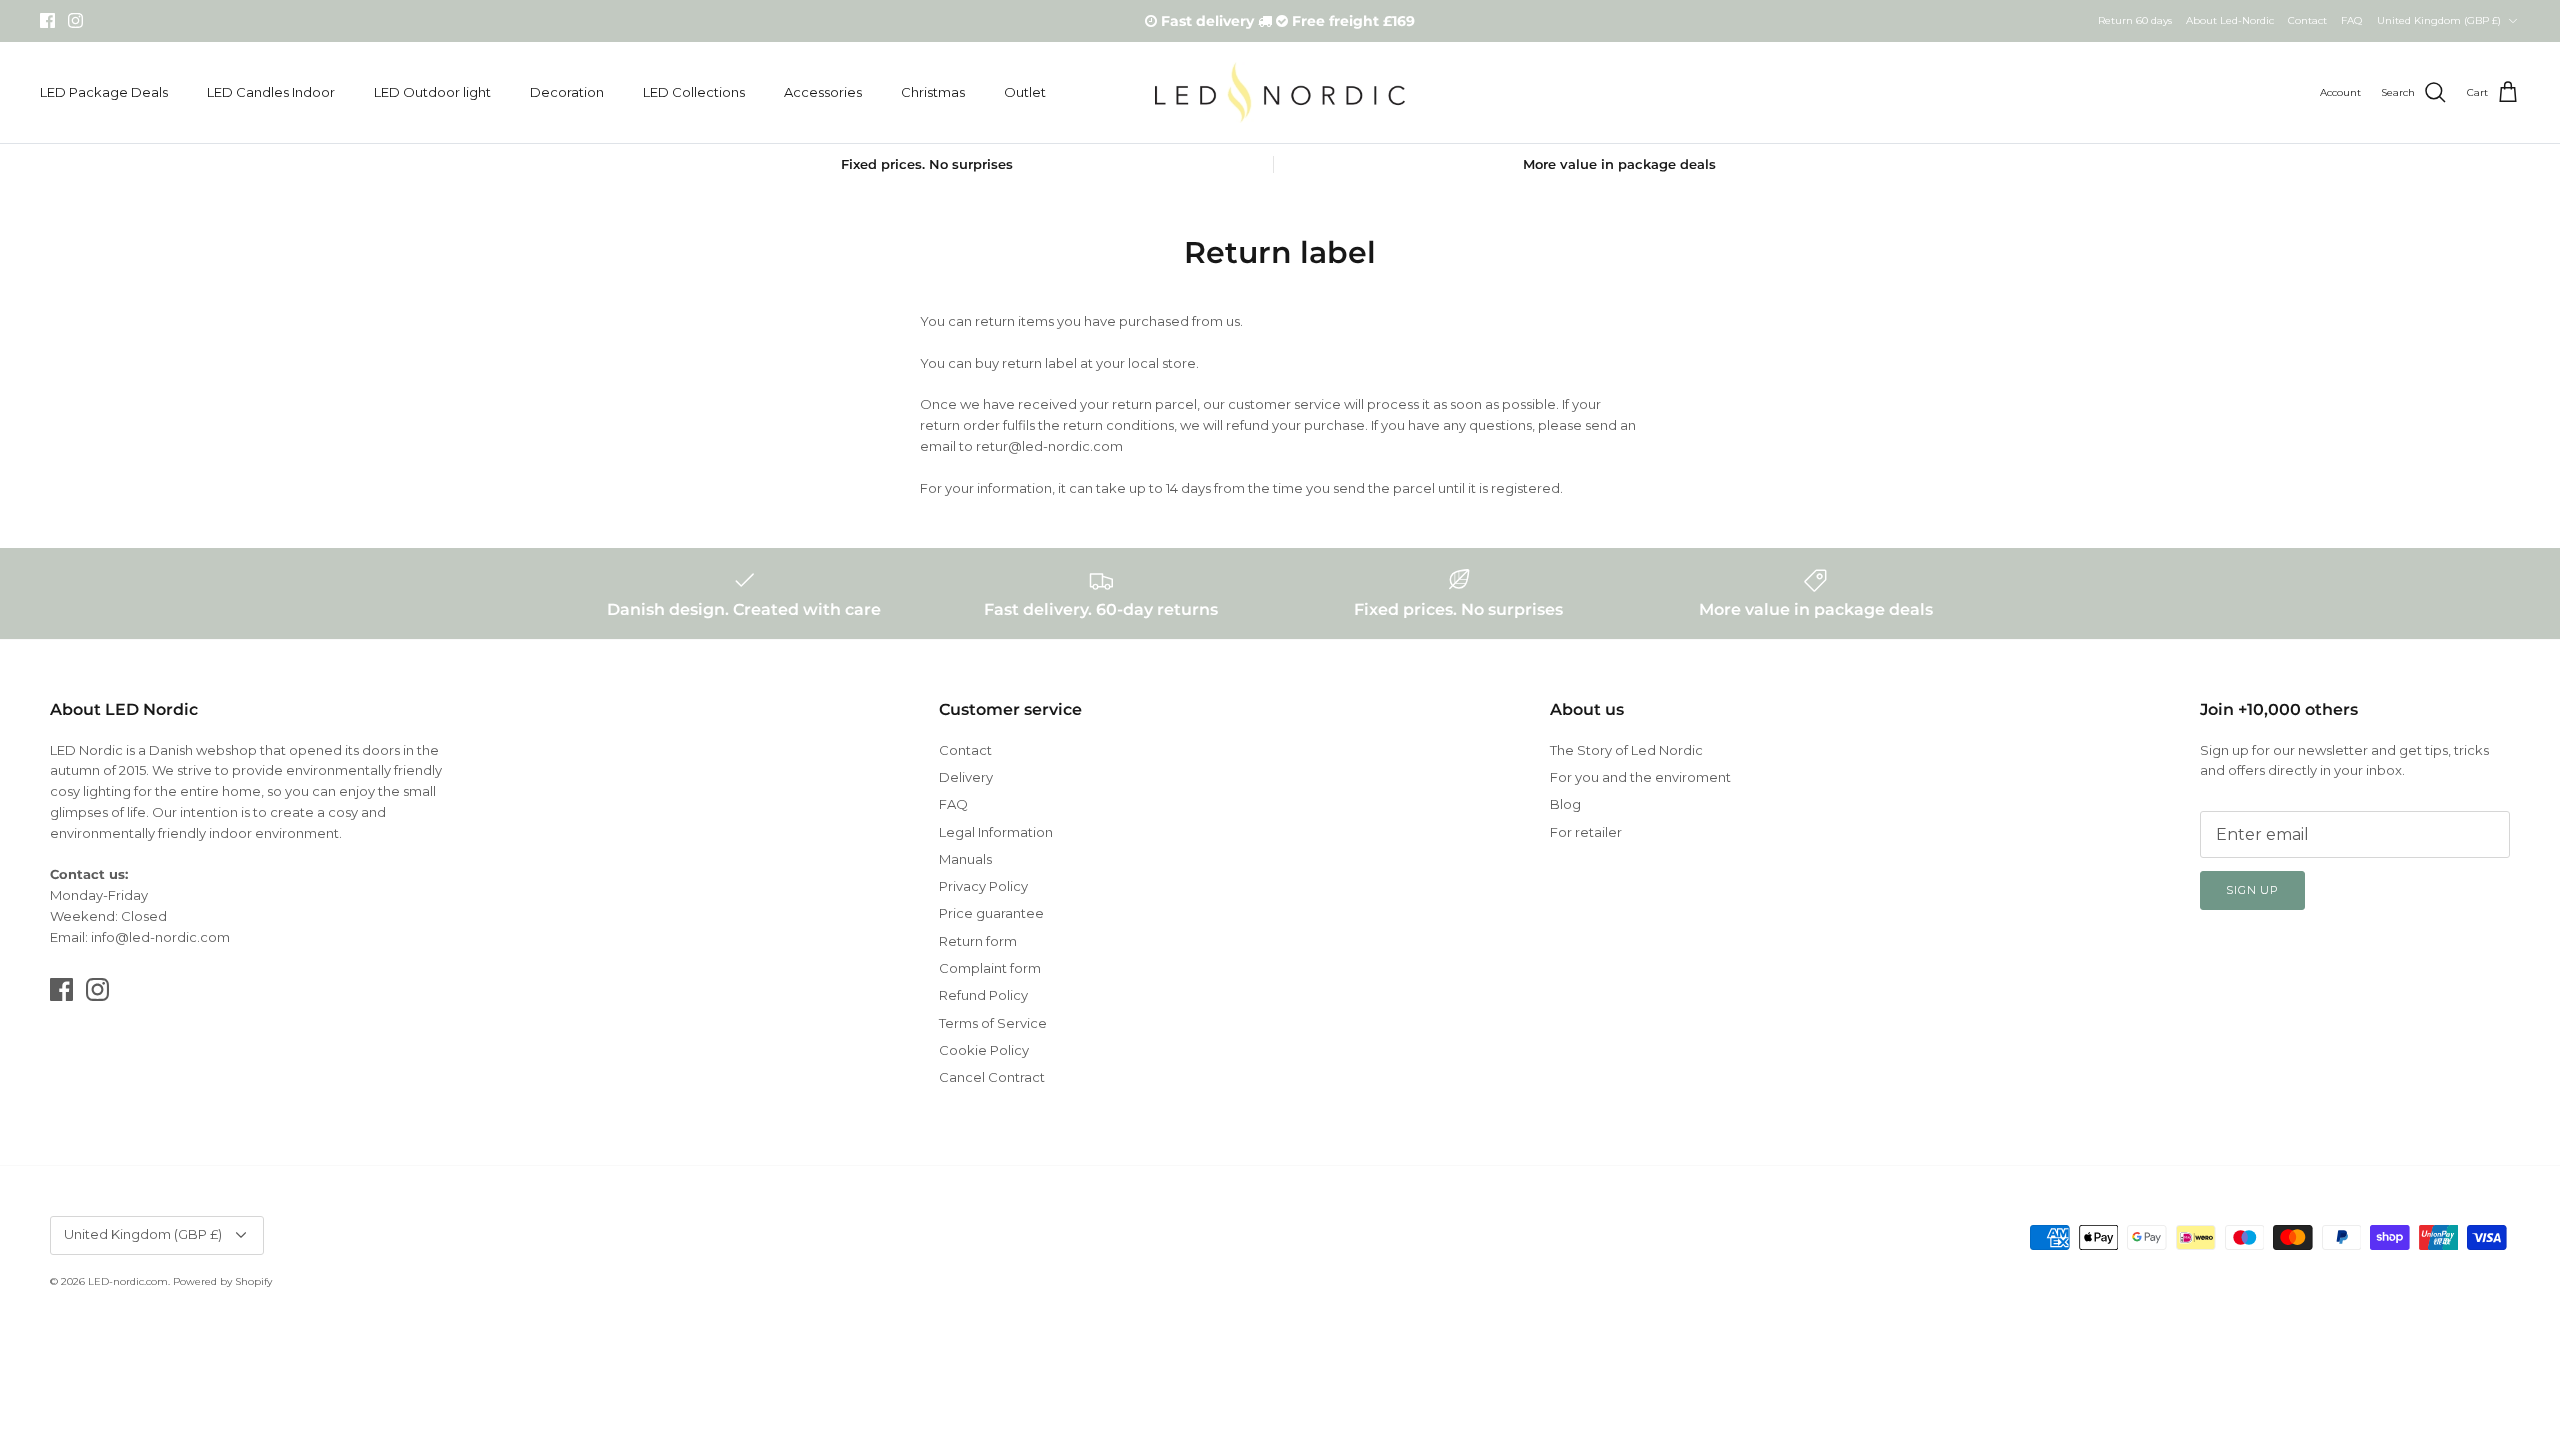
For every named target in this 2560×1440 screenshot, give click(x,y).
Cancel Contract (992, 1077)
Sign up (2252, 890)
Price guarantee (991, 913)
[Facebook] (47, 20)
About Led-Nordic (2230, 20)
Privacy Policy (983, 886)
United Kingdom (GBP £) (2439, 20)
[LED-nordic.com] (1280, 92)
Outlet (1025, 92)
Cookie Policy (984, 1050)
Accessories (823, 92)
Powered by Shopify (222, 1281)
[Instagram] (75, 20)
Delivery (966, 777)
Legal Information (996, 832)
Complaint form (990, 968)
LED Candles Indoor (271, 92)
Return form (978, 941)
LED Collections (694, 92)
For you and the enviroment (1640, 777)
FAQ (2351, 20)
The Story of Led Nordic (1626, 750)
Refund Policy (983, 995)
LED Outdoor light (432, 92)
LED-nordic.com (128, 1281)
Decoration (567, 92)
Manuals (965, 859)
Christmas (933, 92)
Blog (1565, 804)
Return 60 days (2135, 20)
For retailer (1586, 832)
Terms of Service (993, 1023)
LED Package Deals (104, 92)
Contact (2307, 20)
